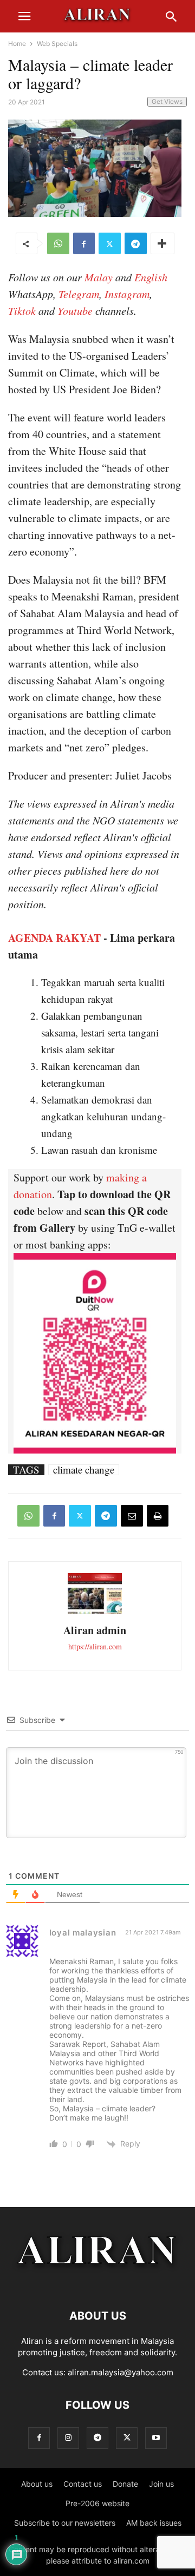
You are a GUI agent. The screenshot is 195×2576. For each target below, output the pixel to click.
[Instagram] (68, 2438)
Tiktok (22, 311)
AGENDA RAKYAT (54, 938)
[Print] (158, 1516)
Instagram (127, 294)
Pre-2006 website (97, 2503)
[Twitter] (110, 243)
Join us (161, 2484)
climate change (84, 1470)
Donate (125, 2484)
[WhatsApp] (58, 243)
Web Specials (57, 44)
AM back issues (154, 2523)
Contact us (83, 2484)
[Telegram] (136, 243)
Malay (99, 277)
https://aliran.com (95, 1646)
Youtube (75, 311)
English (151, 277)
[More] (162, 243)
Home (17, 44)
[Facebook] (84, 243)
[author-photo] (95, 1612)
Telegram (79, 294)
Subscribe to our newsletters (65, 2523)
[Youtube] (156, 2438)
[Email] (132, 1516)
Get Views (167, 101)
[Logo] (98, 2283)
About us (37, 2484)
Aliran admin (95, 1630)
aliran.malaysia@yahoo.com (121, 2372)
